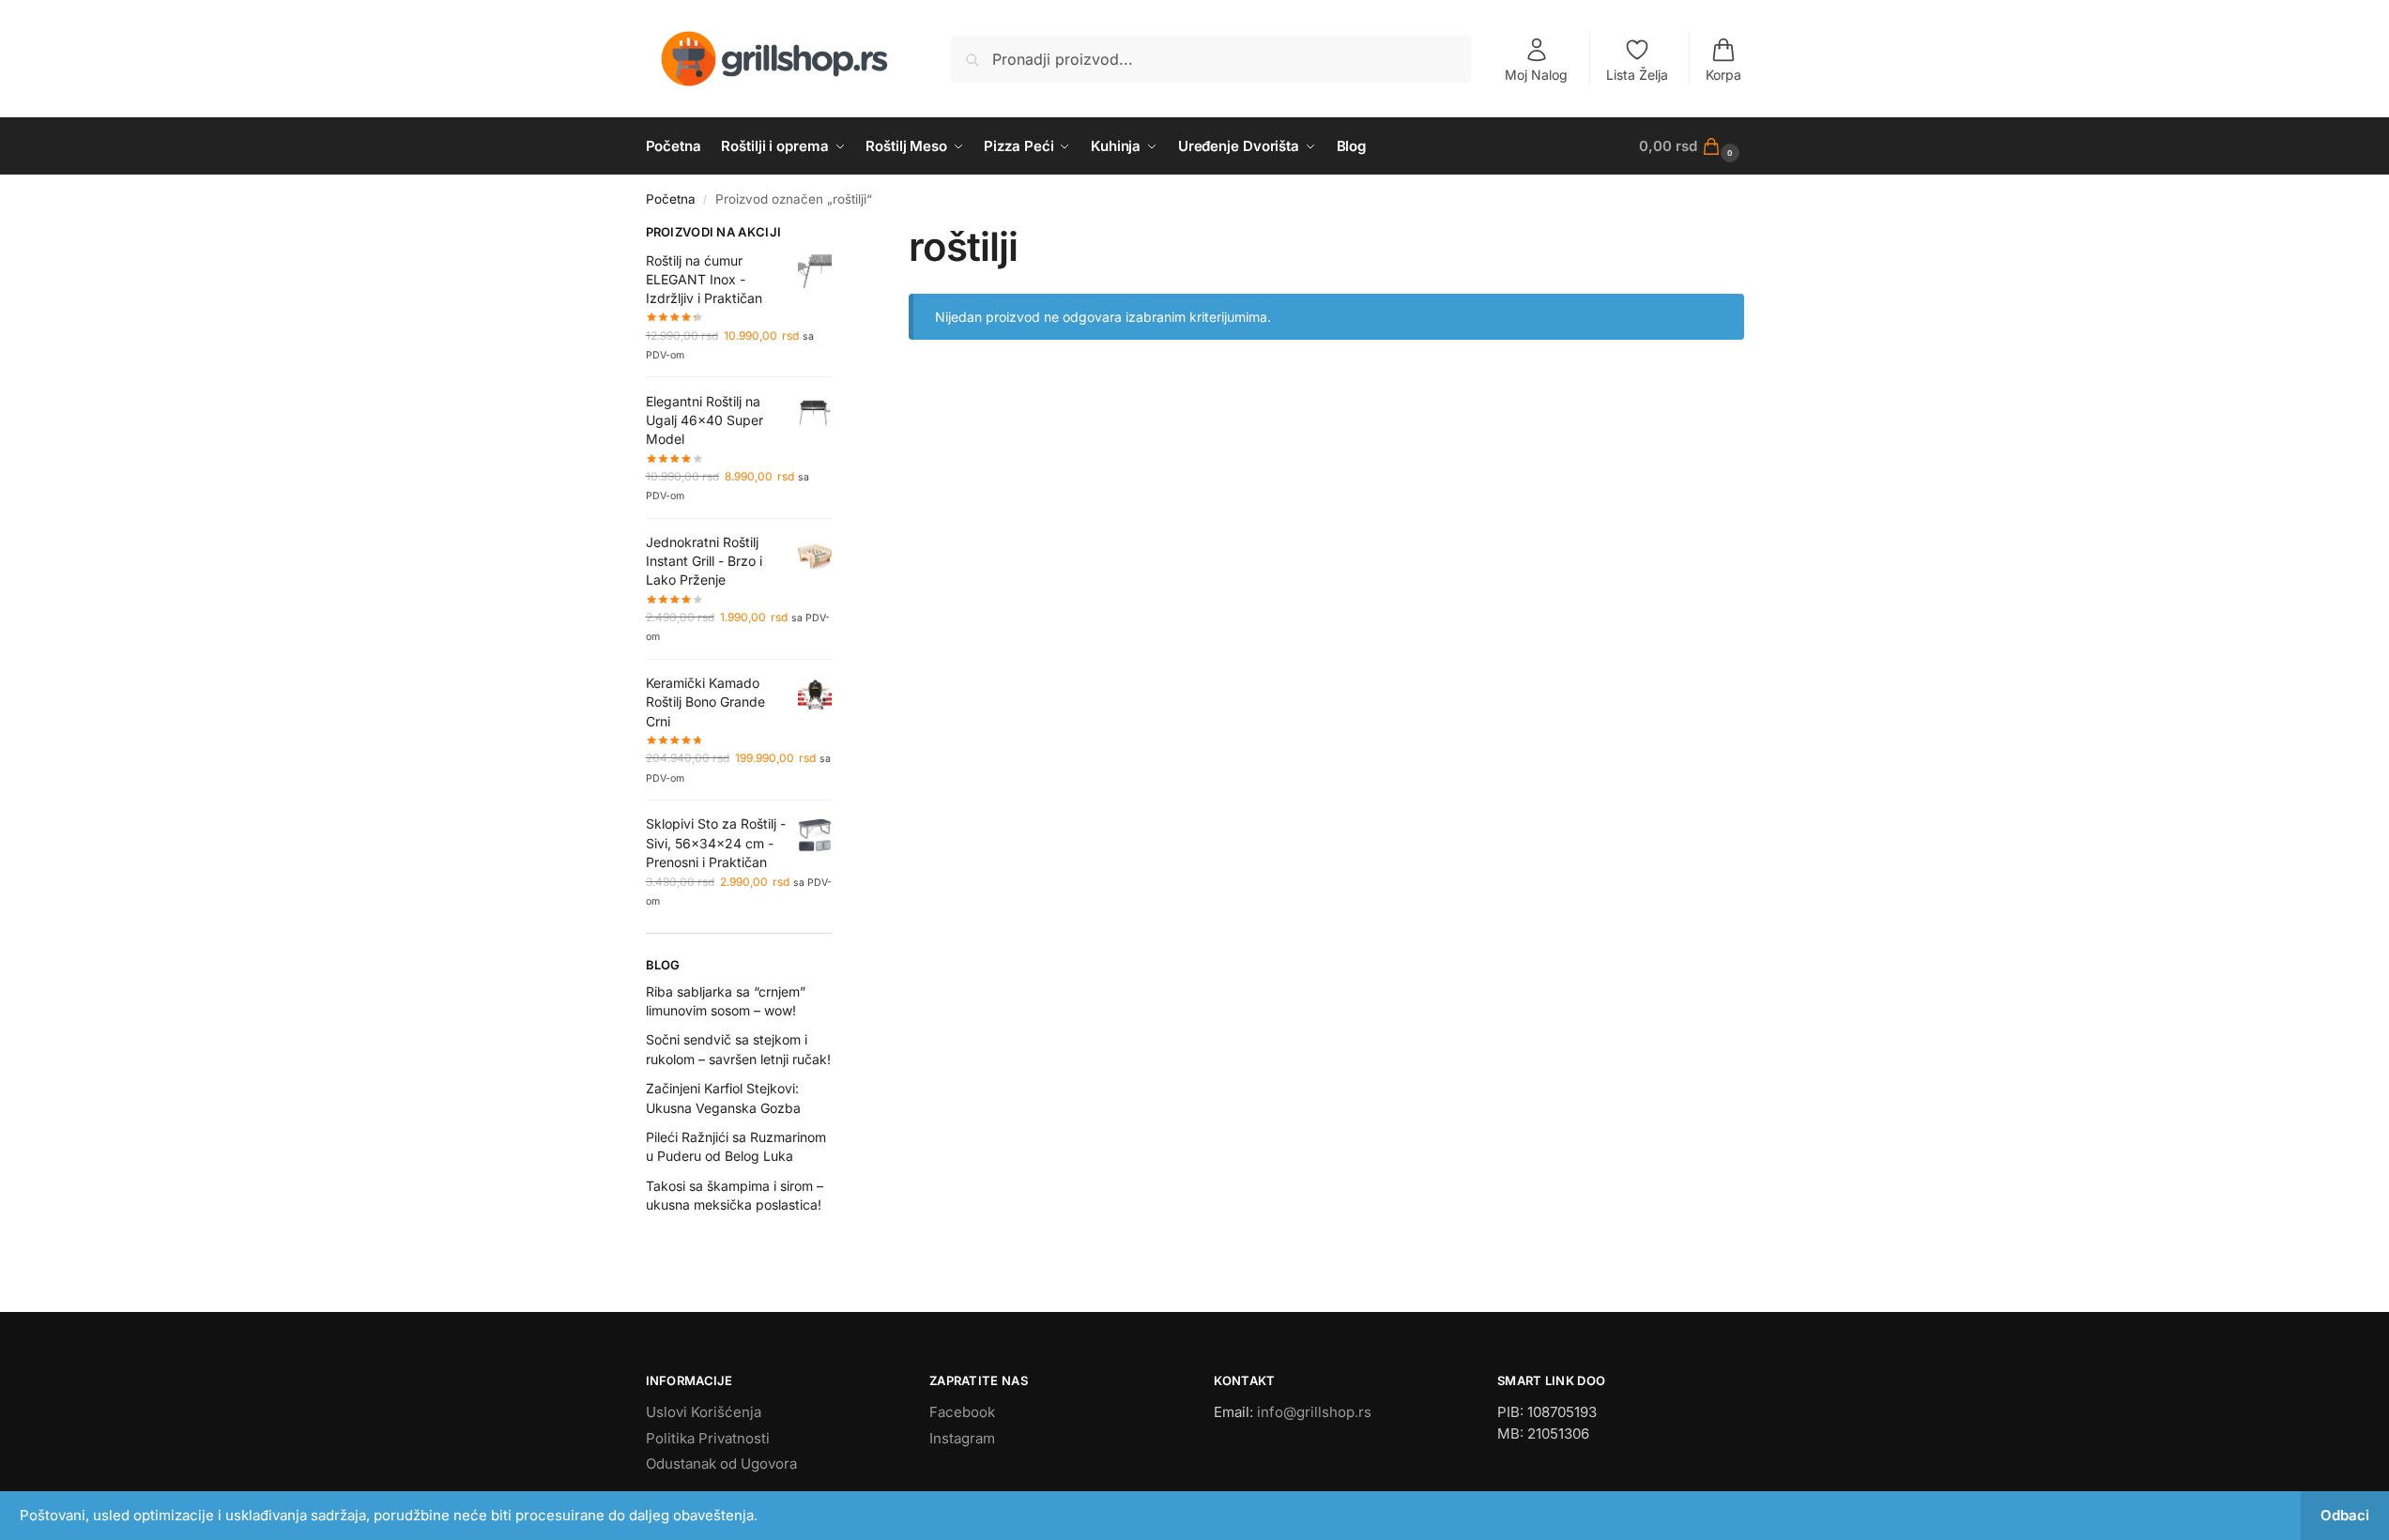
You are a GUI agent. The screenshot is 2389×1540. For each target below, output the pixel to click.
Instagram (962, 1438)
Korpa (1723, 75)
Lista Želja (1637, 75)
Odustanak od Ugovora (721, 1464)
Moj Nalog (1536, 75)
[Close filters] (837, 235)
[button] (1691, 146)
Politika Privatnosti (708, 1438)
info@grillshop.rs (1314, 1412)
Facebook (962, 1412)
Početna (671, 199)
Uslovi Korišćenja (704, 1412)
